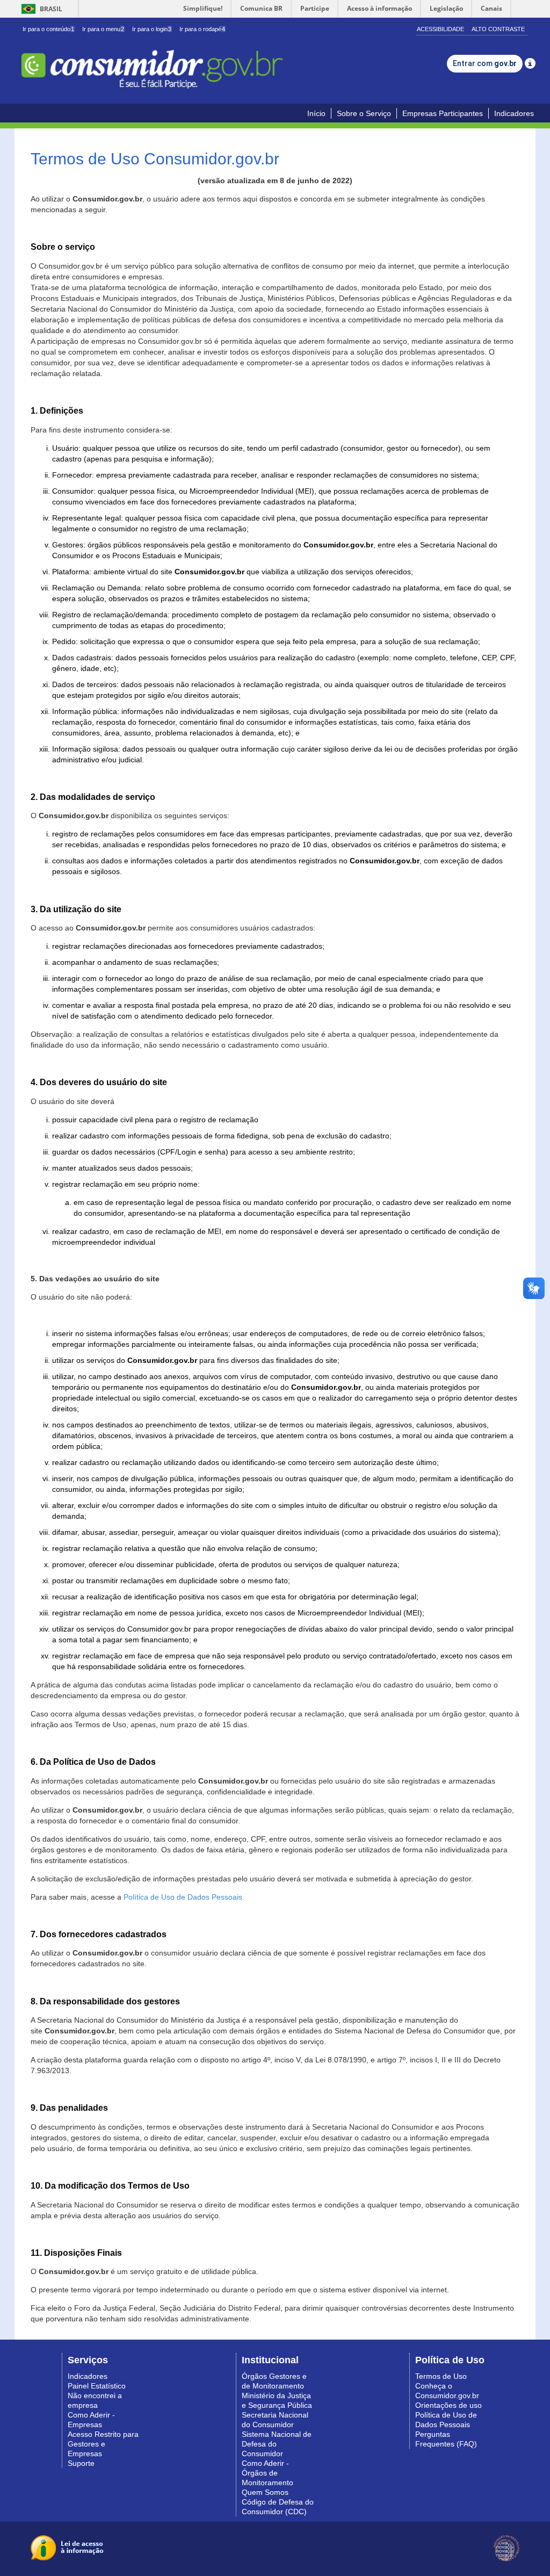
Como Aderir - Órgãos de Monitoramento (267, 2473)
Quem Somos (265, 2492)
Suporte (81, 2463)
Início (316, 113)
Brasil (40, 9)
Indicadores (514, 113)
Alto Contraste (498, 29)
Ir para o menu (103, 29)
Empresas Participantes (443, 113)
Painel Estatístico (97, 2386)
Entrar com (485, 63)
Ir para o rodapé (202, 29)
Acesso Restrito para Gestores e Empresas (103, 2444)
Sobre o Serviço (364, 113)
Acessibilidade (440, 29)
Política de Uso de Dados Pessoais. (184, 1897)
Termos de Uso (441, 2376)
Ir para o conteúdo (48, 29)
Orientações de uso (448, 2405)
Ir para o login (152, 29)
